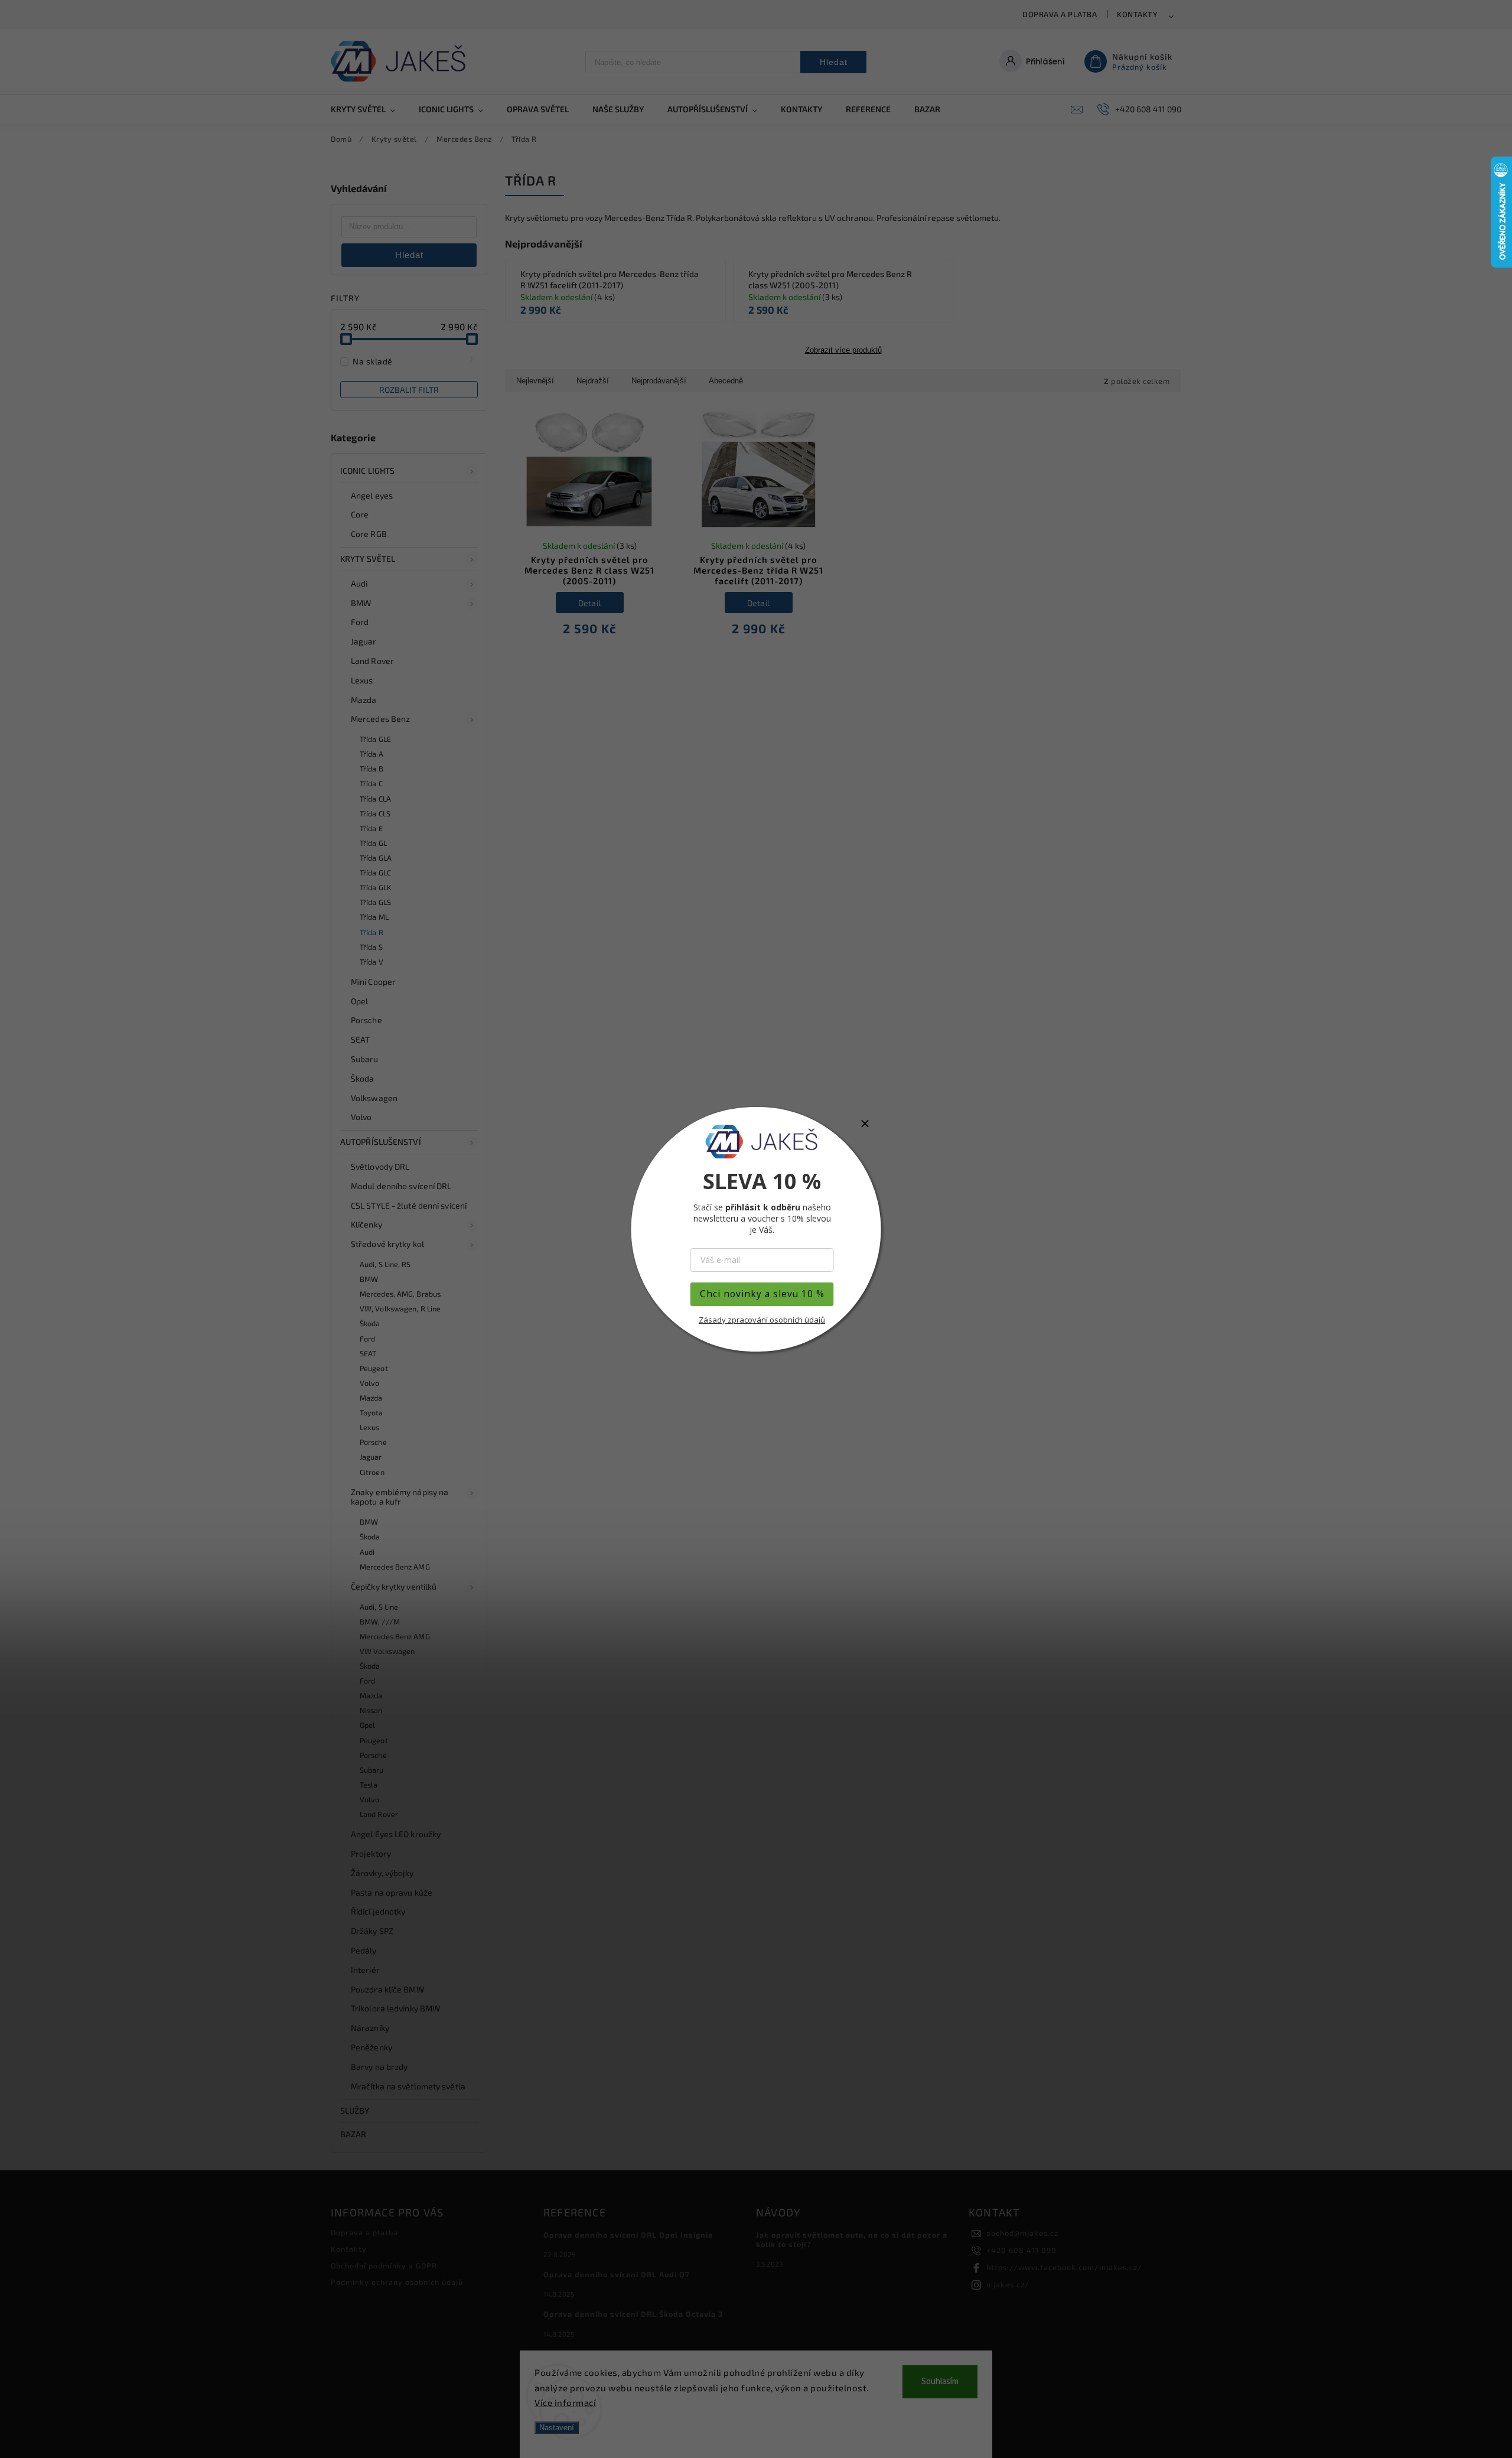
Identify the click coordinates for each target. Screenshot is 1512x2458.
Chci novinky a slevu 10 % (762, 1294)
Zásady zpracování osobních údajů (762, 1320)
